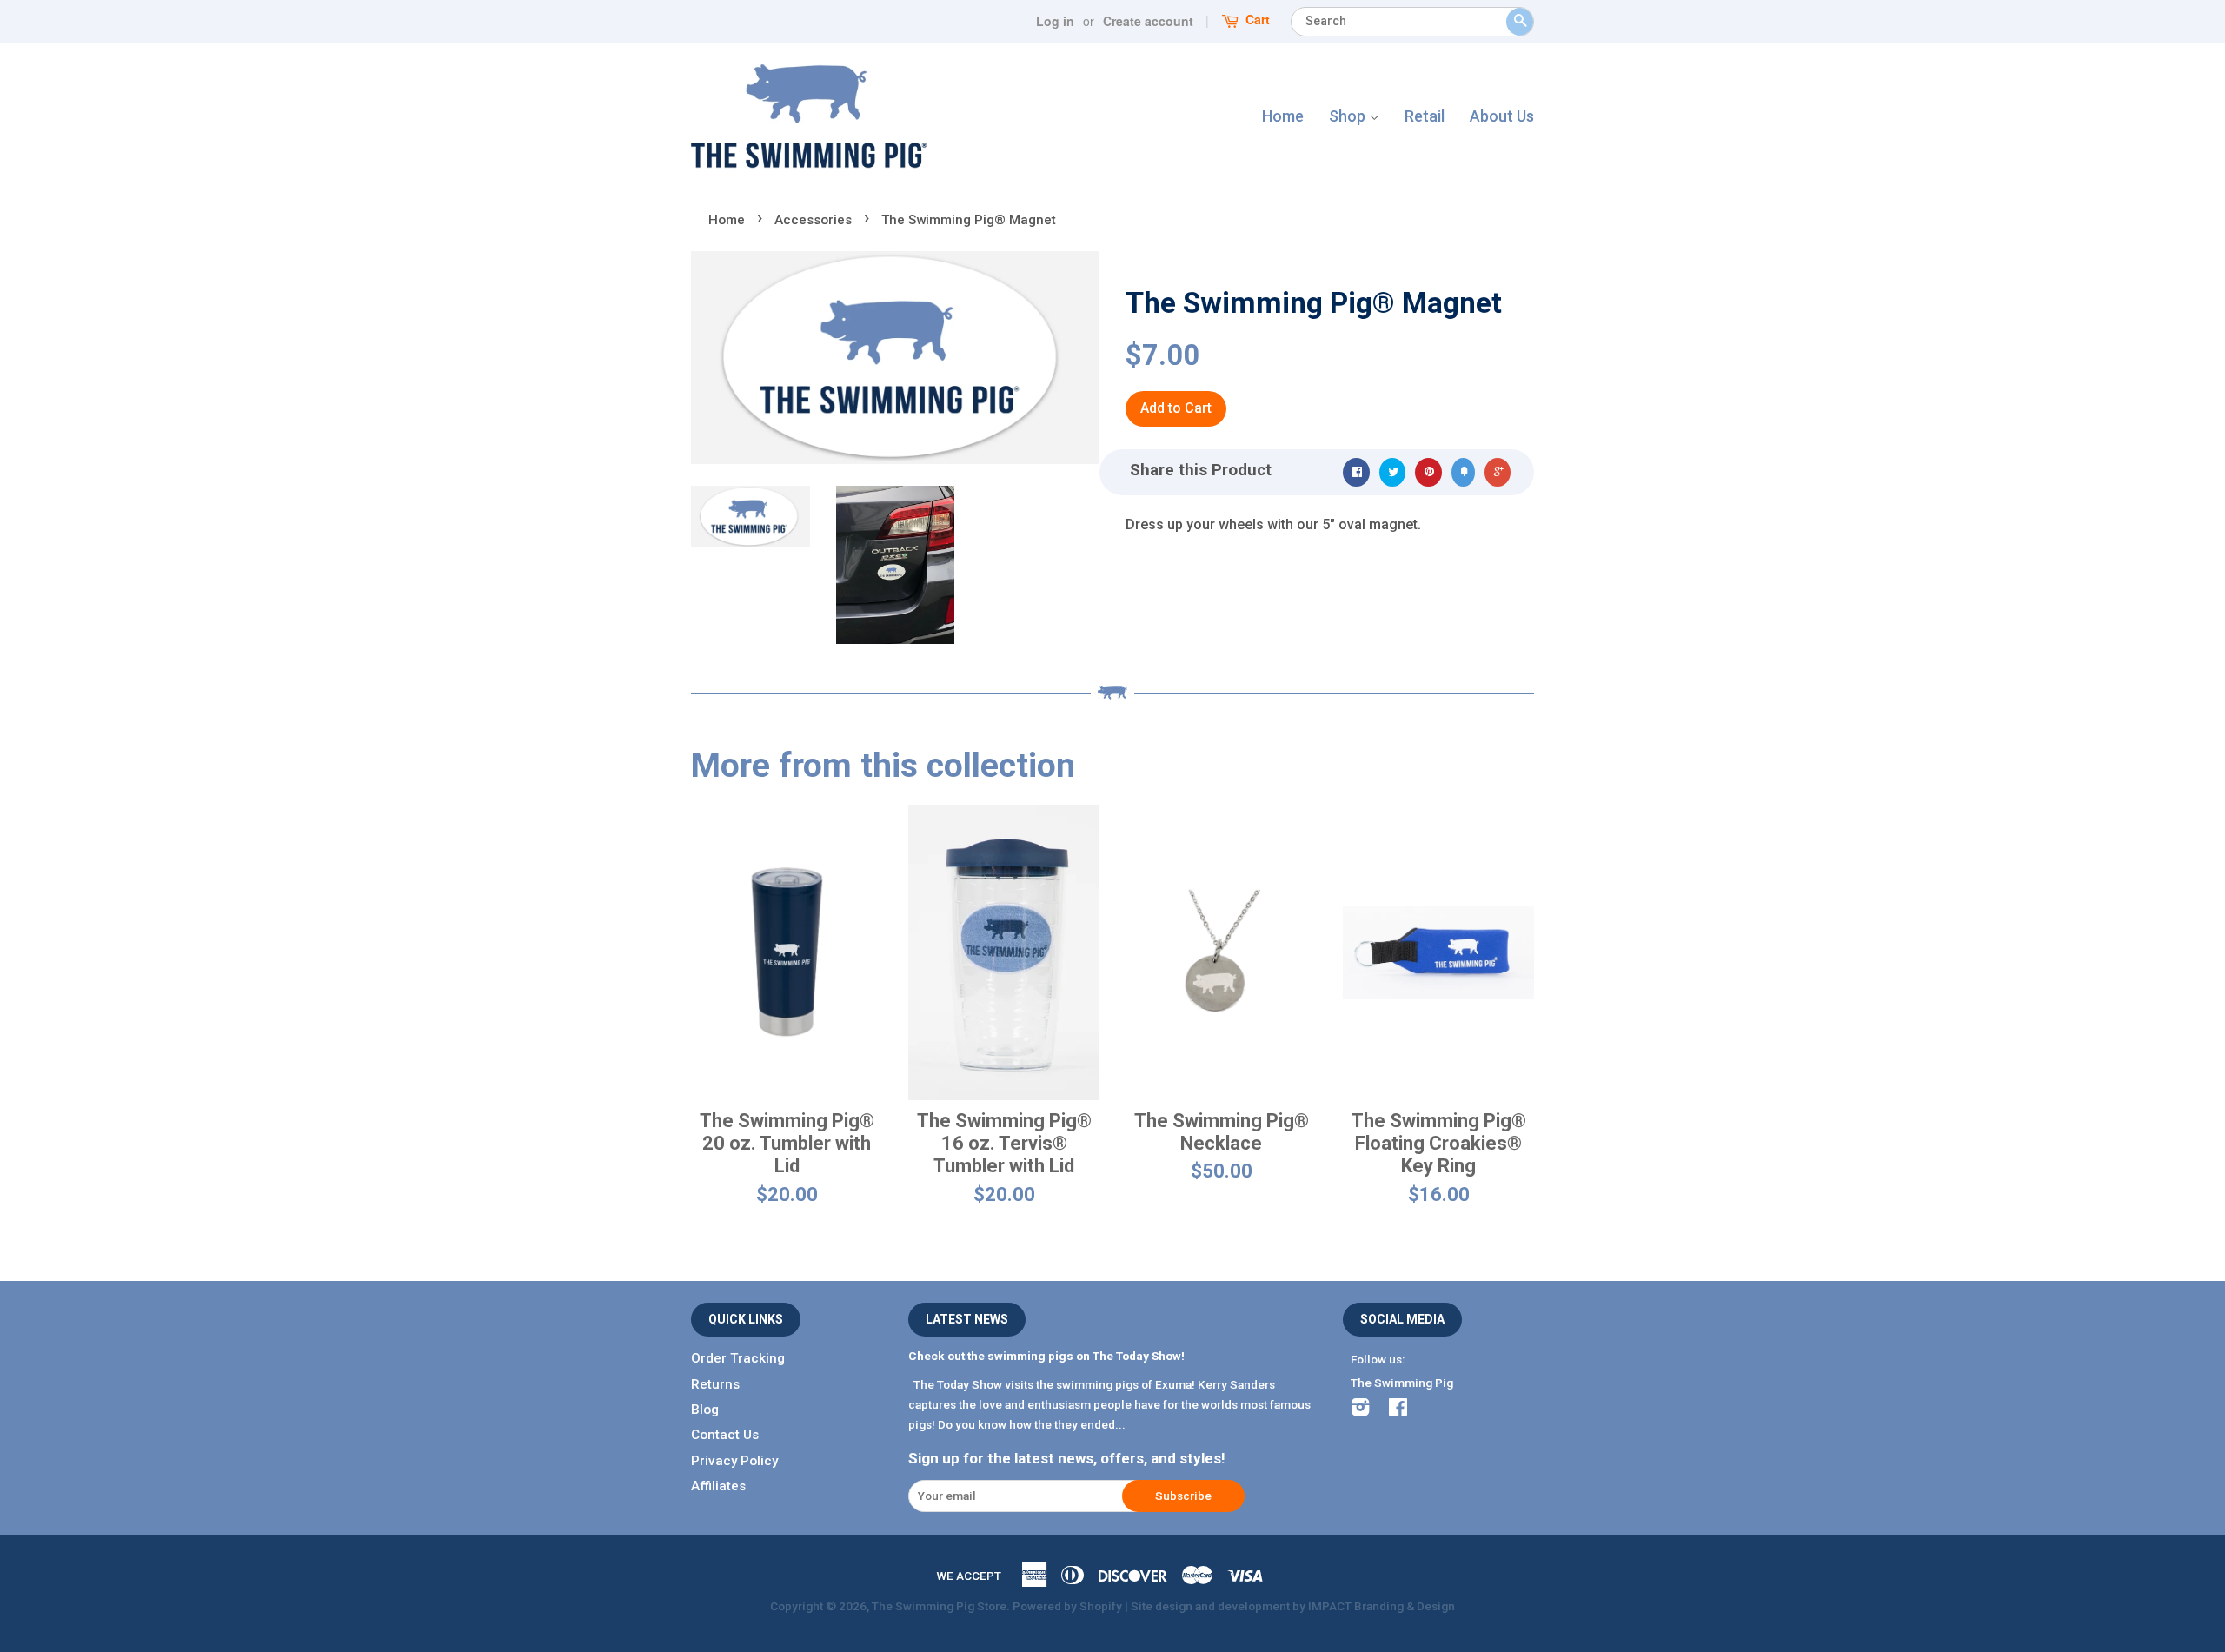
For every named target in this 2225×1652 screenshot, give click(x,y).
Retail (1425, 116)
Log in (1055, 21)
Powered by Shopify (1067, 1606)
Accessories (813, 220)
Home (1283, 116)
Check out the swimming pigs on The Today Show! (1046, 1356)
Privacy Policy (734, 1461)
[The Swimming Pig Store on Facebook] (1398, 1410)
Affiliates (718, 1486)
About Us (1502, 116)
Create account (1148, 21)
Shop (1349, 116)
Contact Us (725, 1435)
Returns (715, 1384)
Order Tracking (738, 1358)
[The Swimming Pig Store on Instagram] (1360, 1410)
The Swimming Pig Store (939, 1606)
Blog (705, 1410)
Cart (1256, 20)
